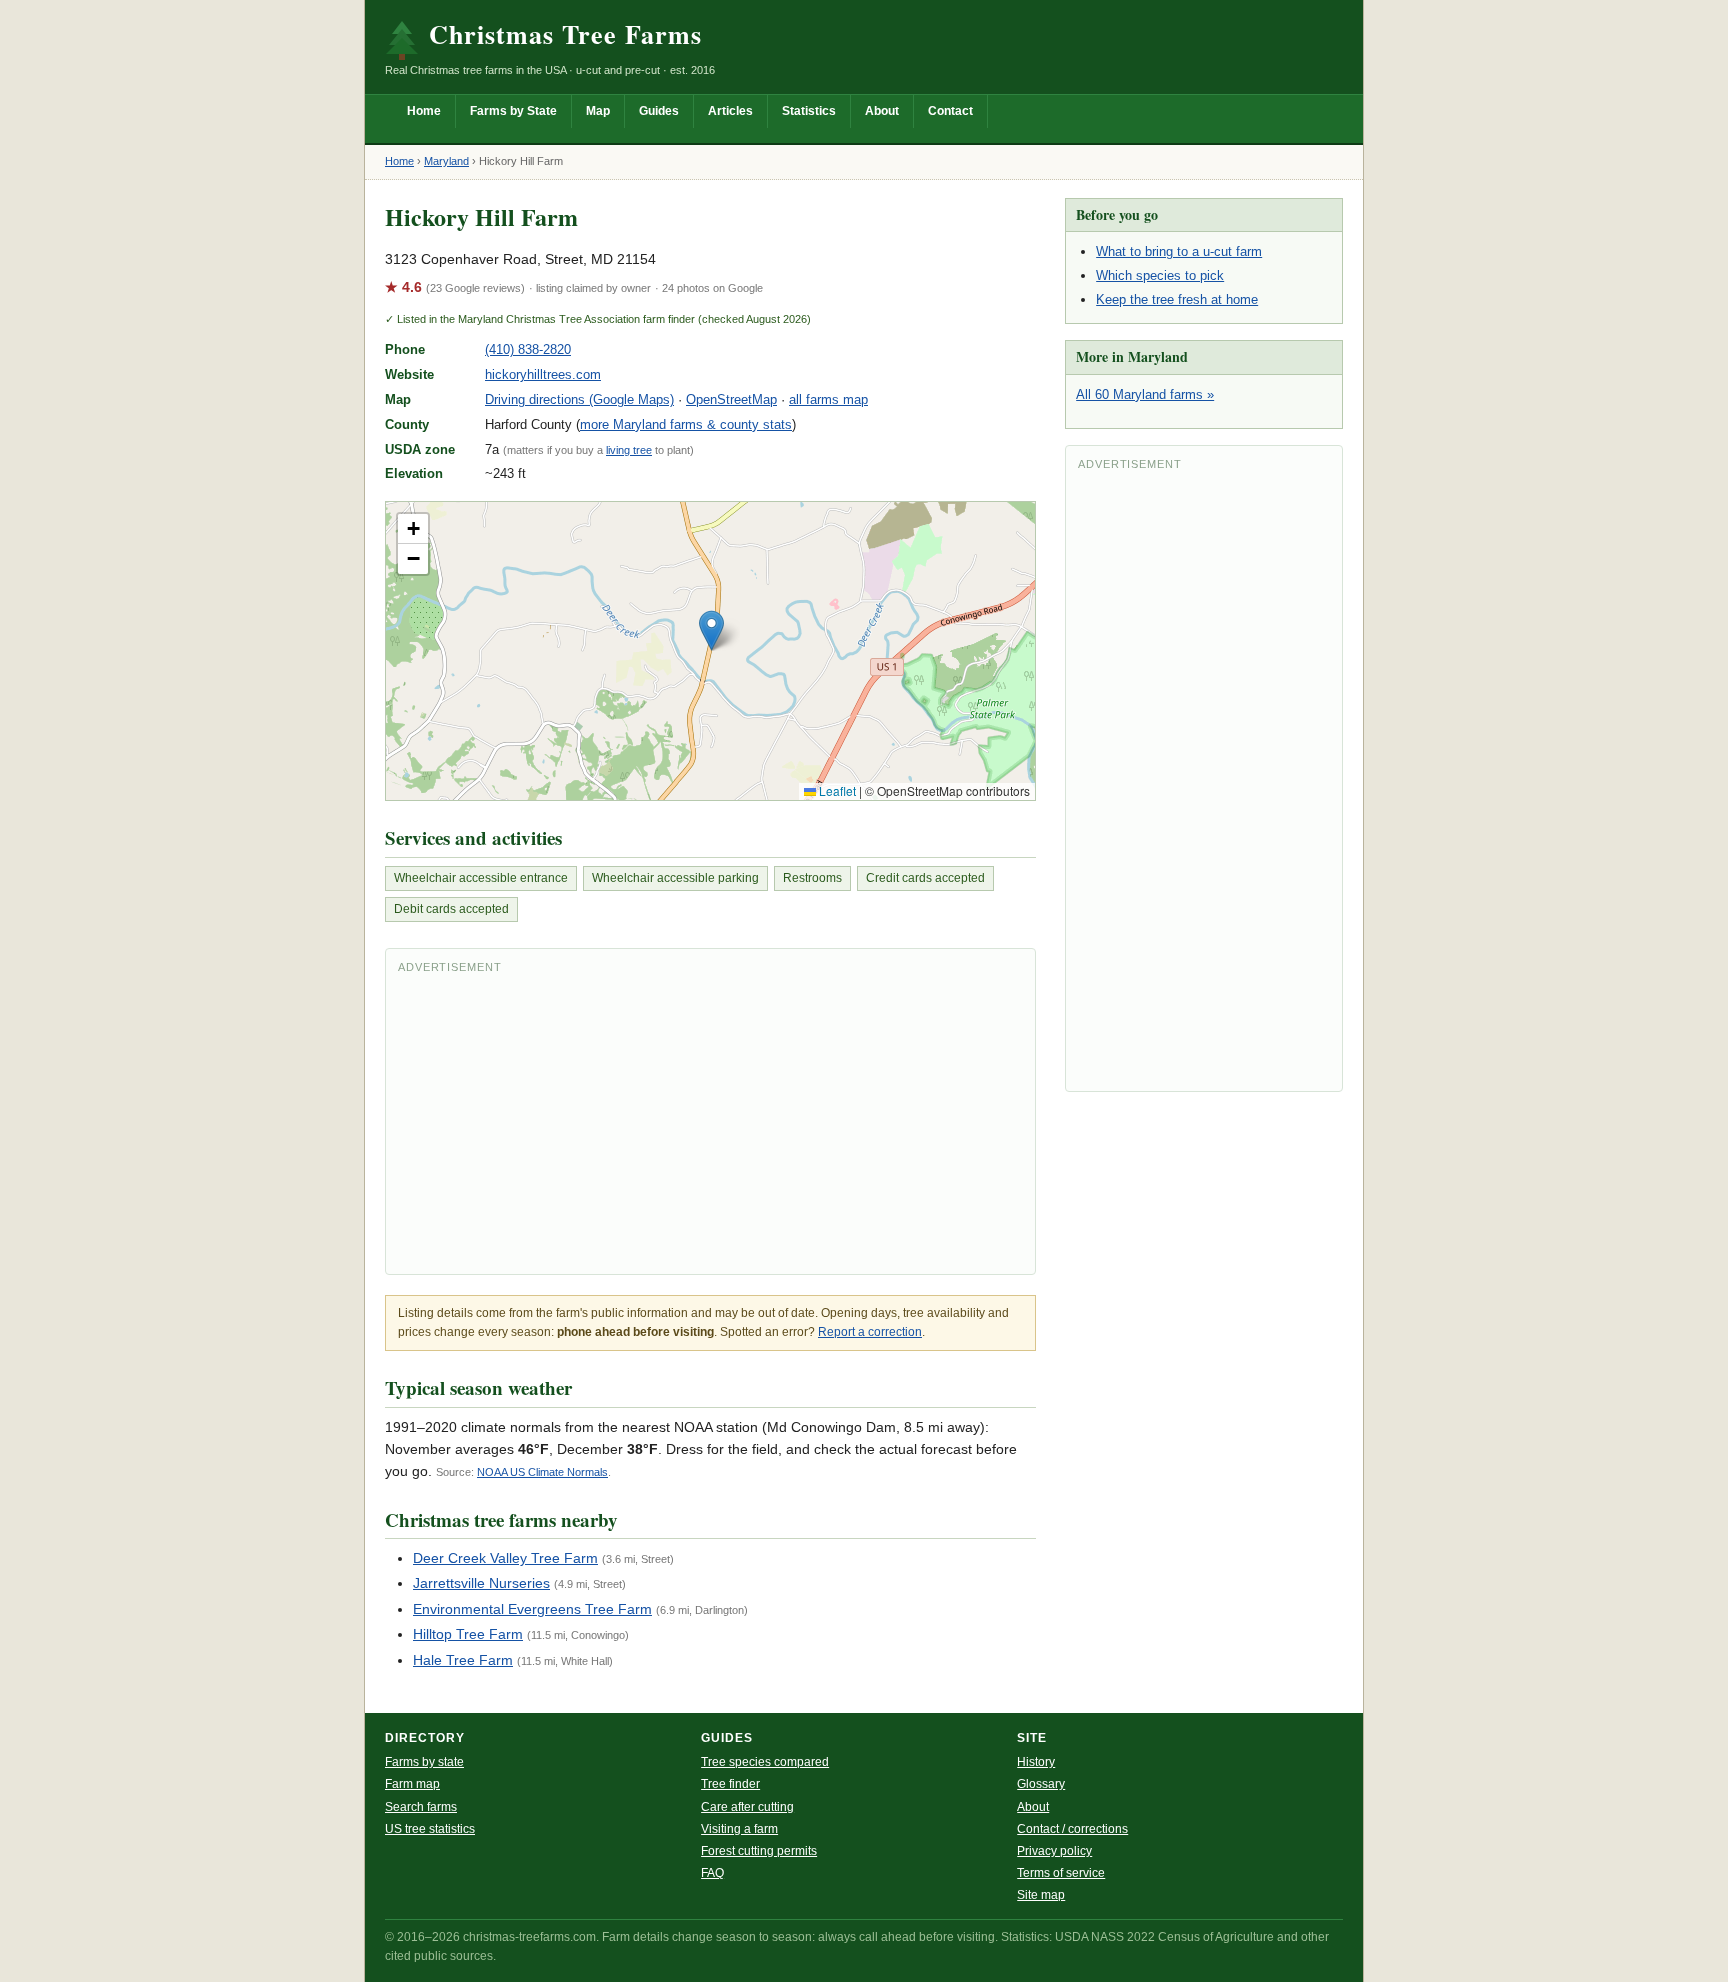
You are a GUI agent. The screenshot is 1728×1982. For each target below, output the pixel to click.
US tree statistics (430, 1829)
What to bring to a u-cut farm (1179, 251)
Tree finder (730, 1784)
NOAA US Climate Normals (542, 1472)
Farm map (412, 1784)
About (882, 111)
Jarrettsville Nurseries (481, 1583)
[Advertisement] (710, 1122)
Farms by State (513, 111)
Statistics (809, 111)
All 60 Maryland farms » (1145, 394)
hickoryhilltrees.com (543, 374)
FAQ (712, 1873)
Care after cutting (747, 1807)
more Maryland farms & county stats (686, 424)
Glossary (1041, 1784)
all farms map (828, 399)
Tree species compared (765, 1762)
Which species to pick (1160, 275)
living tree (629, 450)
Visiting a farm (739, 1829)
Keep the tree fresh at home (1177, 299)
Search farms (421, 1807)
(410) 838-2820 (528, 349)
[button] (711, 630)
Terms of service (1061, 1873)
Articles (730, 111)
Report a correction (870, 1332)
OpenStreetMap (731, 399)
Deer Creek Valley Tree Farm (505, 1558)
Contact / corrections (1072, 1829)
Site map (1041, 1895)
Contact (950, 111)
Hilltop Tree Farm (468, 1634)
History (1036, 1762)
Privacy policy (1054, 1851)
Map (598, 111)
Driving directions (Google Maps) (579, 399)
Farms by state (424, 1762)
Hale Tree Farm (463, 1660)
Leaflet (836, 790)
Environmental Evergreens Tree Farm (532, 1609)
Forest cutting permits (759, 1851)
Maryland (446, 161)
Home (424, 111)
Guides (659, 111)
